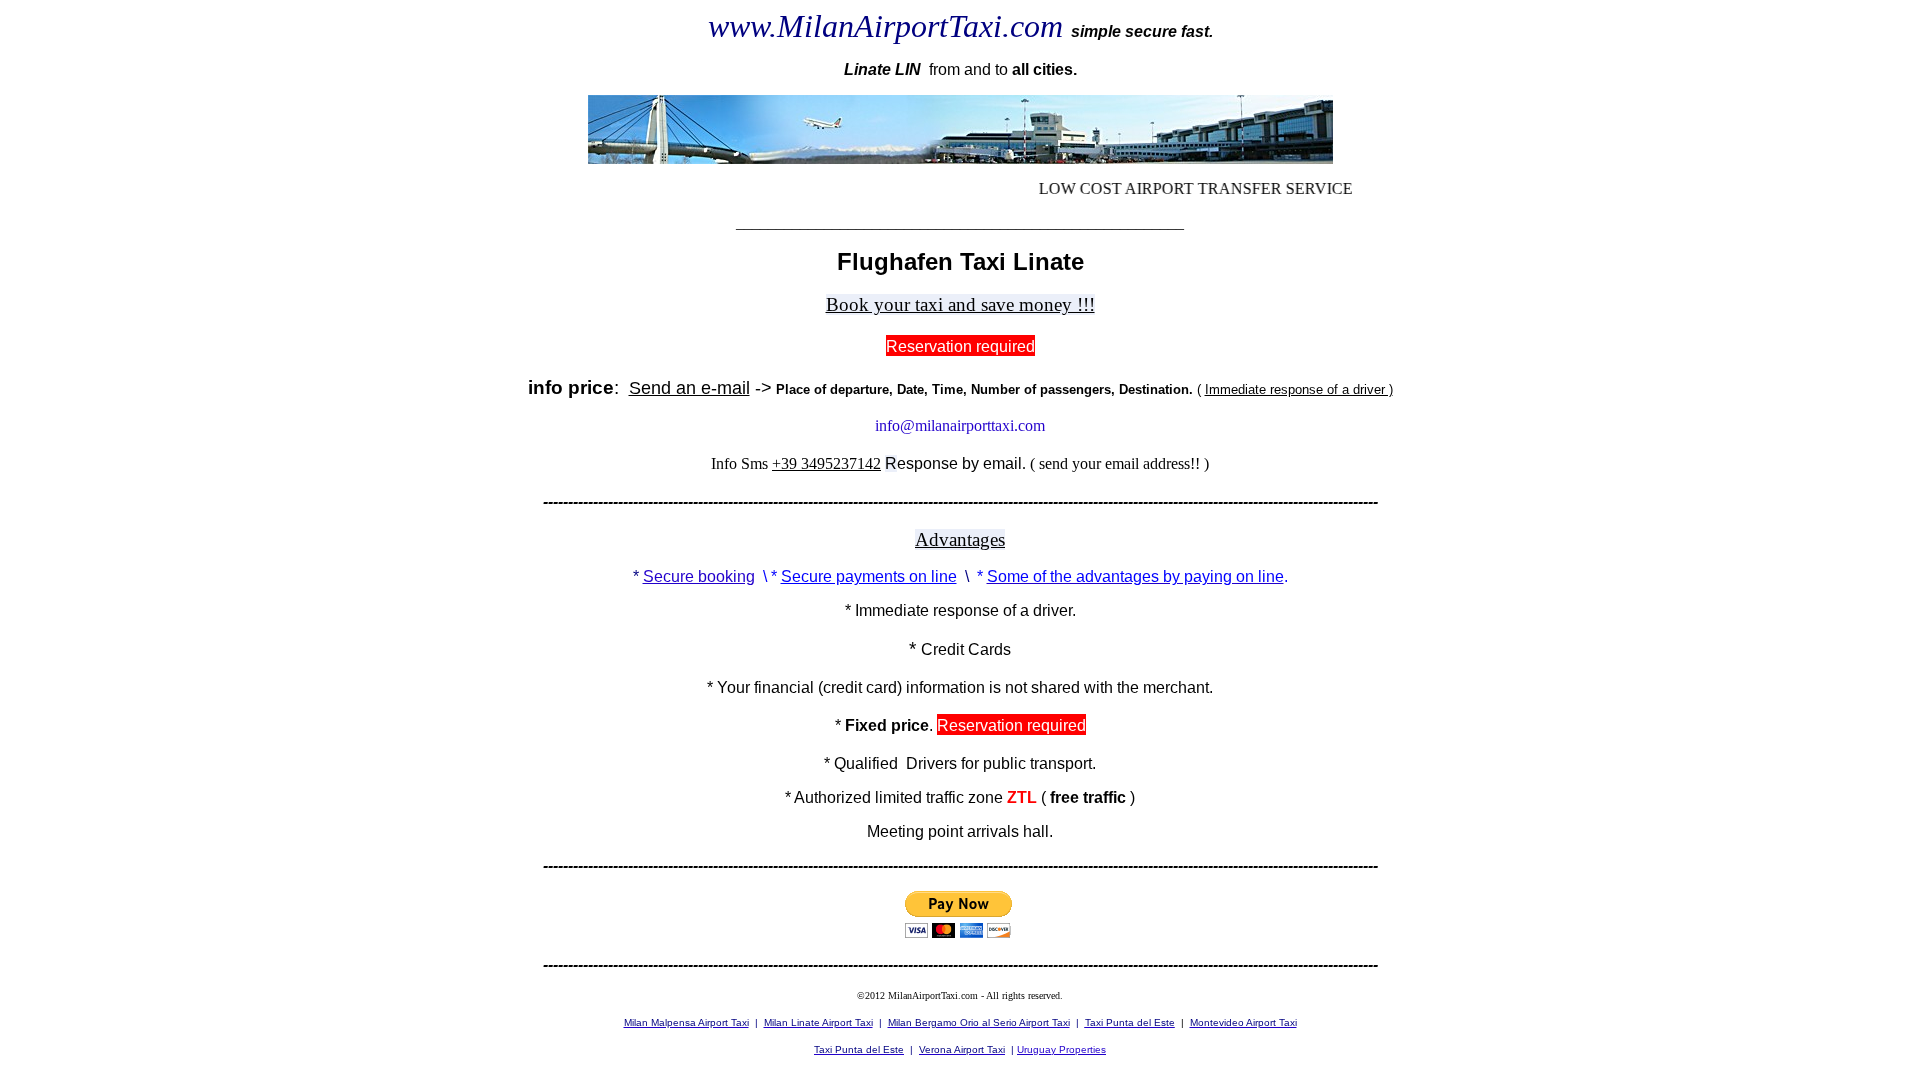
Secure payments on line (869, 576)
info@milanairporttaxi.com (960, 425)
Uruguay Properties (1061, 1049)
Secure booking (699, 576)
